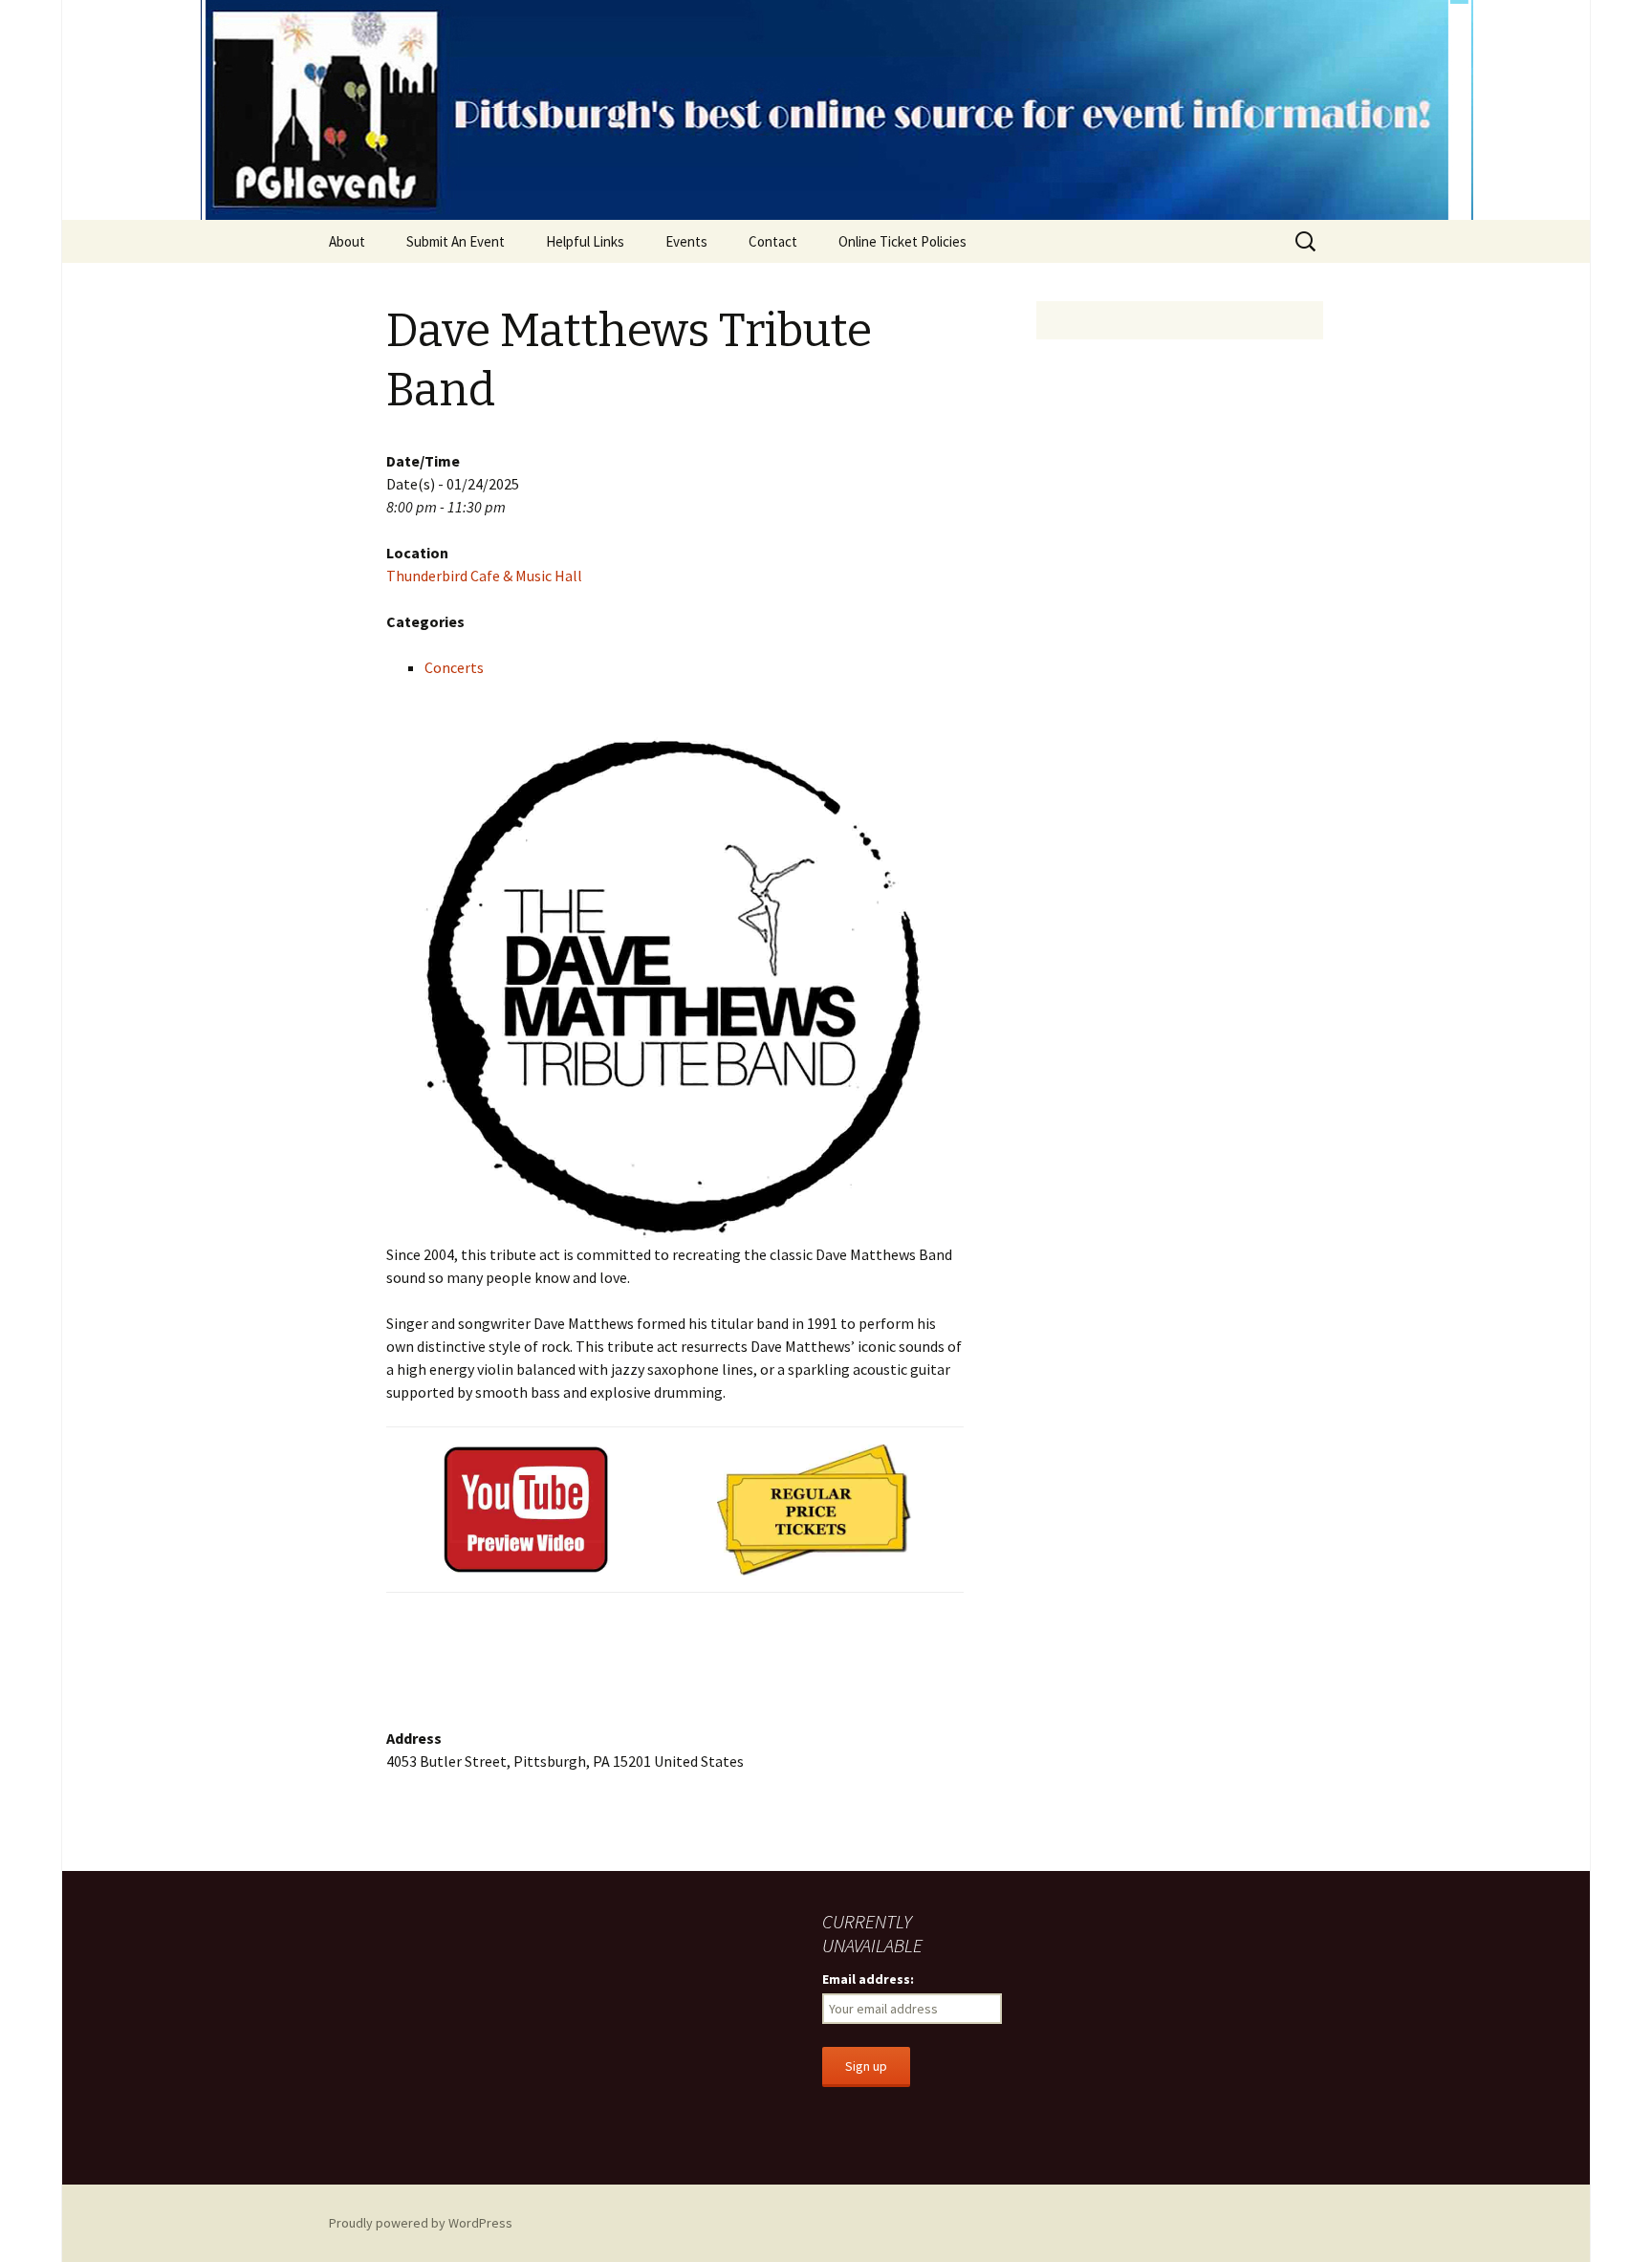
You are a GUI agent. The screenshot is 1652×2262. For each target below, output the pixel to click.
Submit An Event (456, 241)
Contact (773, 241)
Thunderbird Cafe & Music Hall (484, 576)
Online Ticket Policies (902, 241)
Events (686, 241)
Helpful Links (585, 241)
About (347, 241)
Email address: (868, 1979)
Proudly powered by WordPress (421, 2223)
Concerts (454, 667)
